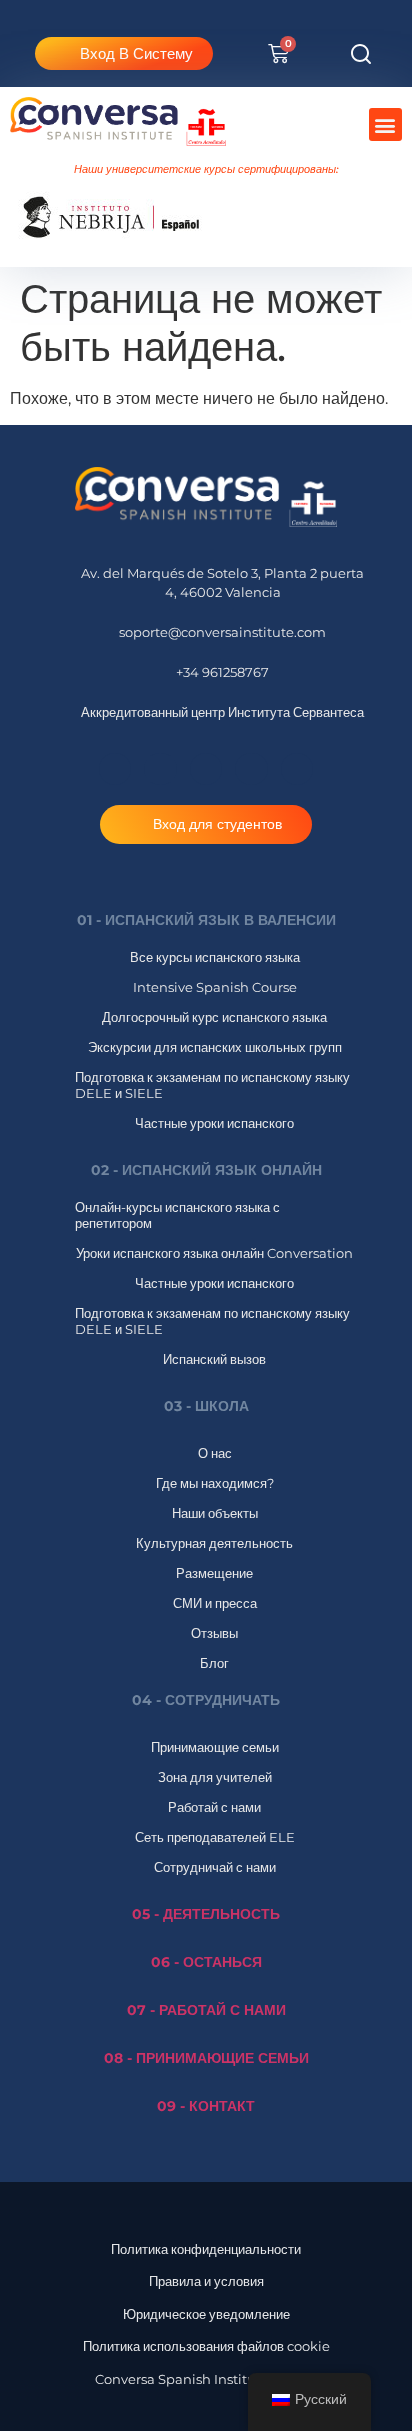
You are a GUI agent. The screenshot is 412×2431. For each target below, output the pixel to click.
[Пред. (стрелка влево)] (35, 1216)
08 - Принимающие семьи (206, 2058)
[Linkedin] (251, 769)
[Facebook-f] (115, 769)
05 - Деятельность (206, 1914)
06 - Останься (206, 1962)
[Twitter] (297, 769)
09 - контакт (206, 2106)
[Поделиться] (302, 22)
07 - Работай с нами (206, 2010)
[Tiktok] (160, 769)
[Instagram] (206, 769)
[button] (360, 53)
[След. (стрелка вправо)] (377, 1216)
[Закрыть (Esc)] (346, 22)
